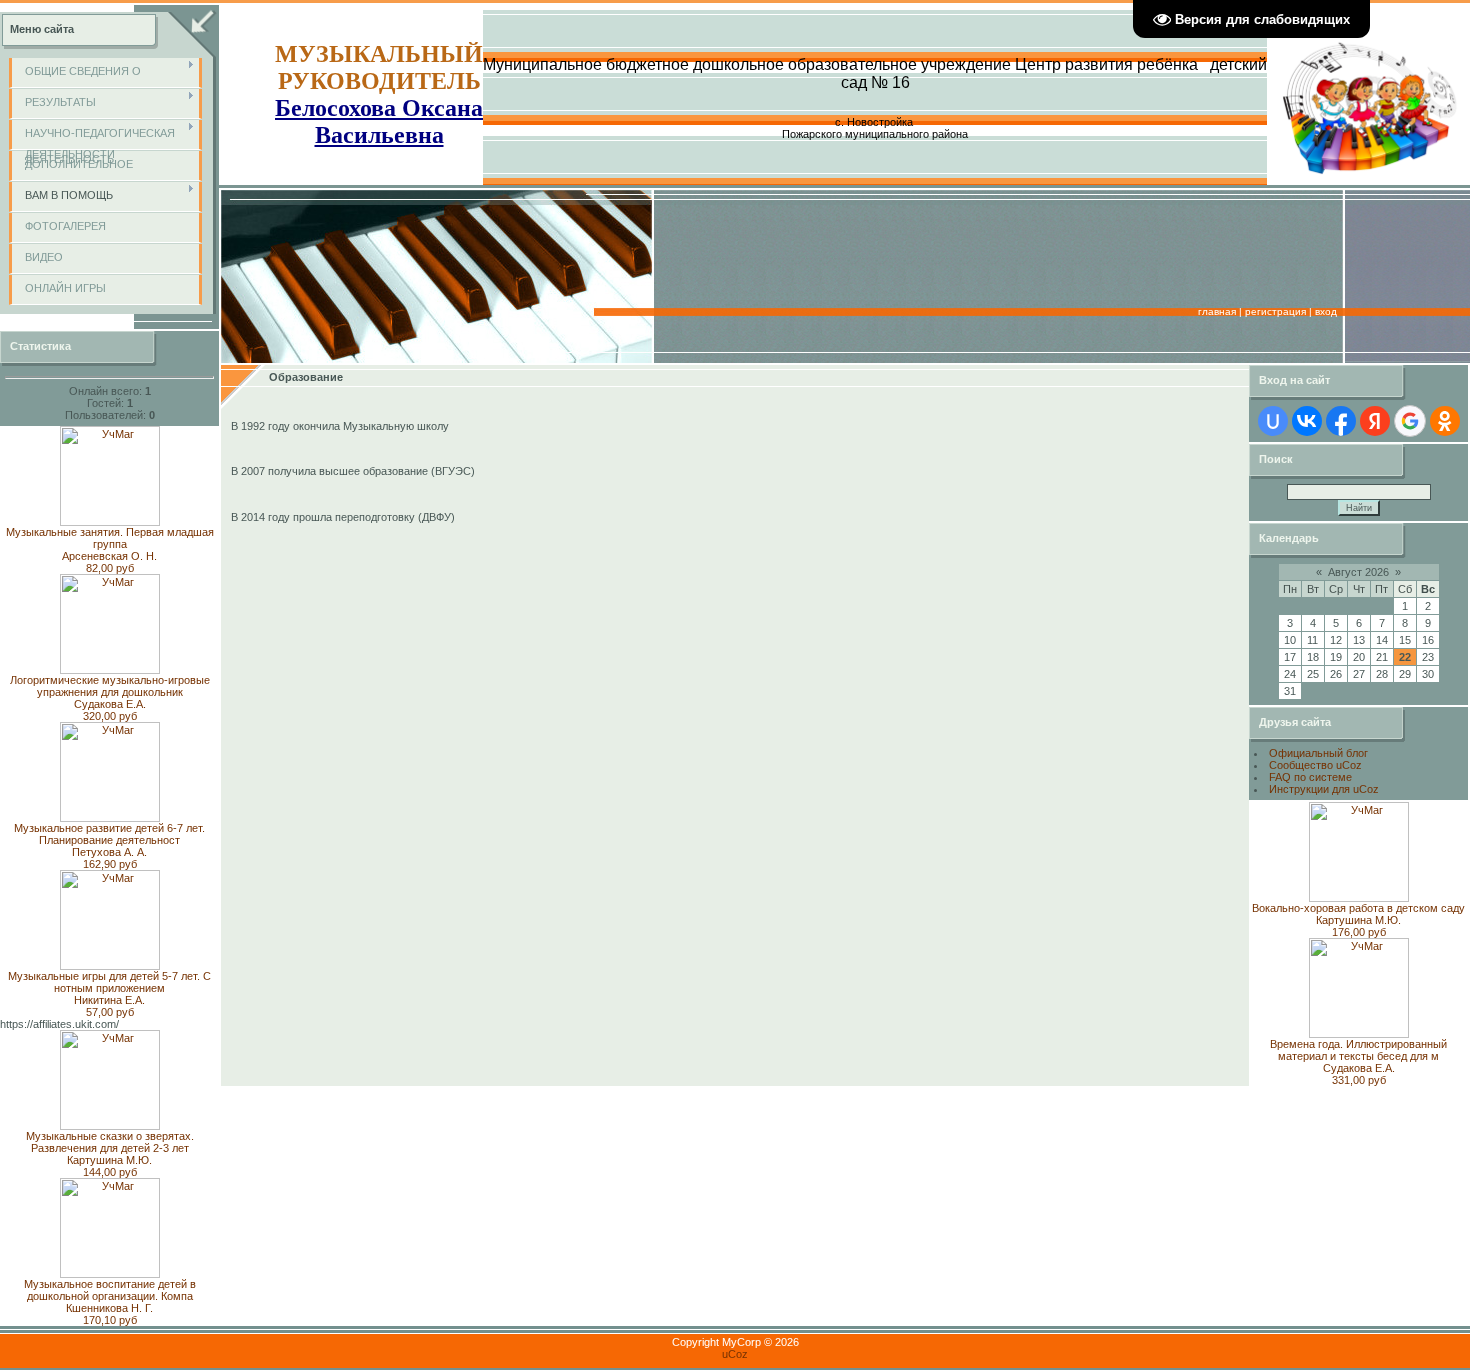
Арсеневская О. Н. (109, 556)
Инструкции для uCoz (1324, 789)
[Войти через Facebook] (1341, 421)
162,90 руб (110, 864)
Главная (1217, 311)
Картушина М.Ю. (109, 1160)
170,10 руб (110, 1320)
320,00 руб (110, 716)
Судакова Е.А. (110, 704)
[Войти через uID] (1273, 421)
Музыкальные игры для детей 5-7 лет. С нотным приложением (109, 982)
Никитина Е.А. (109, 1000)
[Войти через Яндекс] (1375, 421)
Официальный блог (1318, 753)
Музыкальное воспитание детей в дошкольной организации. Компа (110, 1290)
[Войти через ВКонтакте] (1307, 421)
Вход (1326, 311)
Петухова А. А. (109, 852)
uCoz (735, 1354)
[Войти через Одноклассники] (1445, 421)
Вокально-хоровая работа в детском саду (1358, 908)
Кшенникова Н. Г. (109, 1308)
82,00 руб (110, 568)
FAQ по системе (1310, 777)
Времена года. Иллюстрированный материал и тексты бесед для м (1358, 1050)
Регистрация (1275, 311)
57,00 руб (110, 1012)
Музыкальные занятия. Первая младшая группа (110, 538)
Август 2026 (1358, 572)
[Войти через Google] (1410, 421)
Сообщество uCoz (1315, 765)
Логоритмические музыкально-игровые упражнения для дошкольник (110, 686)
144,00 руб (110, 1172)
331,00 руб (1359, 1080)
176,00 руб (1359, 932)
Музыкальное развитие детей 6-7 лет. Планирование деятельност (109, 834)
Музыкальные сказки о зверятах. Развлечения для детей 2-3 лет (110, 1142)
